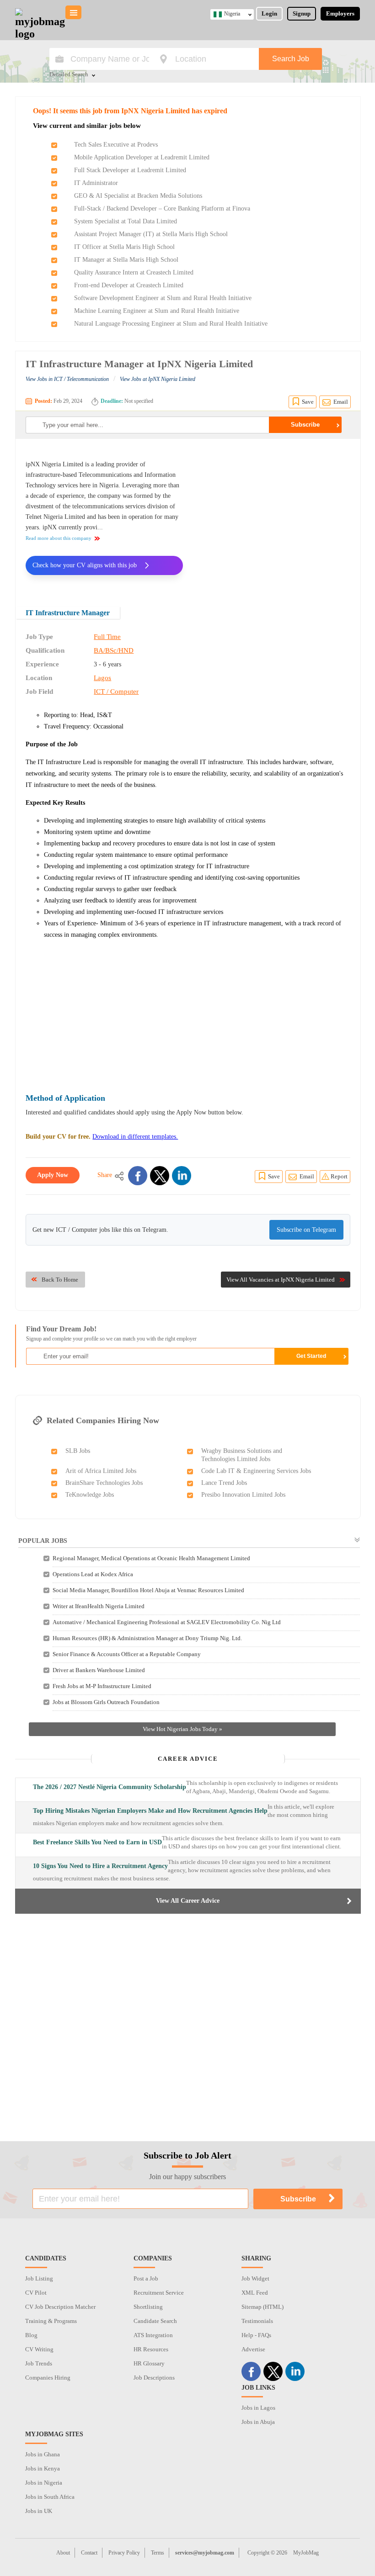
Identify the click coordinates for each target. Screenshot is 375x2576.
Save (308, 402)
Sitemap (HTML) (262, 2307)
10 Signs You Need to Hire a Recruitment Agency (100, 1866)
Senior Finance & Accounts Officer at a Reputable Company (127, 1654)
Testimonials (257, 2321)
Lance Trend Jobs (224, 1483)
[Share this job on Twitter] (160, 1176)
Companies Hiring (48, 2378)
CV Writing (39, 2349)
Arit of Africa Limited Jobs (101, 1471)
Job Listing (39, 2278)
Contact (89, 2553)
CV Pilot (36, 2293)
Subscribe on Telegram (306, 1230)
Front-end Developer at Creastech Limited (129, 285)
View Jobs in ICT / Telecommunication (67, 379)
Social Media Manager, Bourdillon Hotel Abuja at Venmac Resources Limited (148, 1590)
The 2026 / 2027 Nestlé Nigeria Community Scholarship (110, 1787)
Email (341, 402)
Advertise (253, 2349)
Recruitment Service (159, 2293)
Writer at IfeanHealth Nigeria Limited (99, 1606)
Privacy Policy (124, 2553)
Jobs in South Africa (50, 2497)
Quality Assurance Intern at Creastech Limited (134, 272)
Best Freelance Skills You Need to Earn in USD (97, 1842)
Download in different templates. (135, 1137)
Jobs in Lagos (258, 2408)
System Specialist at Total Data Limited (126, 221)
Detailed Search (69, 75)
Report (339, 1176)
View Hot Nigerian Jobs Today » (182, 1729)
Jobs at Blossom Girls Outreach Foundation (106, 1702)
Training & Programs (51, 2321)
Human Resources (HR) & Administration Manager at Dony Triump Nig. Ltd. (147, 1638)
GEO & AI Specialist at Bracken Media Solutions (138, 196)
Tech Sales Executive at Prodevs (116, 145)
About (63, 2553)
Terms (158, 2553)
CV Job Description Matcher (60, 2307)
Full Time (107, 637)
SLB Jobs (78, 1451)
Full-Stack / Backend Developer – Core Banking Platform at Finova (162, 209)
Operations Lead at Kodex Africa (93, 1574)
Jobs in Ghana (43, 2454)
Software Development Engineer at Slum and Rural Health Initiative (163, 298)
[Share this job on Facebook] (138, 1176)
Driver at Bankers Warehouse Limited (99, 1670)
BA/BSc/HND (114, 650)
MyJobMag (306, 2553)
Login (269, 13)
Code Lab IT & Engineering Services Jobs (256, 1471)
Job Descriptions (154, 2378)
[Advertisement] (273, 517)
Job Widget (255, 2278)
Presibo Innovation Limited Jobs (243, 1495)
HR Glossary (149, 2363)
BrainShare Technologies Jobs (104, 1483)
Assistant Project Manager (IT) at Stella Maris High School (151, 234)
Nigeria (232, 14)
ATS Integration (153, 2335)
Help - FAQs (256, 2335)
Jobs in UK (39, 2511)
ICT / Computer (116, 692)
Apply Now (53, 1175)
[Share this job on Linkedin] (182, 1176)
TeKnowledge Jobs (90, 1495)
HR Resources (151, 2349)
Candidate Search (155, 2321)
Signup (302, 13)
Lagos (102, 678)
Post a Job (146, 2278)
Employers (340, 13)
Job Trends (39, 2363)
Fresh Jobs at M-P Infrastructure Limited (102, 1686)
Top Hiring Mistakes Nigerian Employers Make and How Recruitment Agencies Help (150, 1811)
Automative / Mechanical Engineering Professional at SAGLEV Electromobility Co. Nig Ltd (167, 1622)
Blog (31, 2335)
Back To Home (60, 1280)
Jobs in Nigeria (44, 2483)
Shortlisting (148, 2307)
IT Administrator (96, 183)
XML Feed (255, 2293)
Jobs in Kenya (43, 2468)
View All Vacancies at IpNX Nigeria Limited (281, 1280)
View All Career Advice (188, 1901)
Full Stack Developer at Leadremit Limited (130, 170)
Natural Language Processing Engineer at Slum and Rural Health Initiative (171, 324)
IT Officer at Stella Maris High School (124, 247)
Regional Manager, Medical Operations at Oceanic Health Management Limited (151, 1558)
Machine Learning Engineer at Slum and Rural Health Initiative (157, 311)
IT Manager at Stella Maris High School (126, 260)
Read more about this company (59, 538)
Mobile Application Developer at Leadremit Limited (142, 157)
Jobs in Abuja (258, 2422)
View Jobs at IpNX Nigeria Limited (158, 379)
